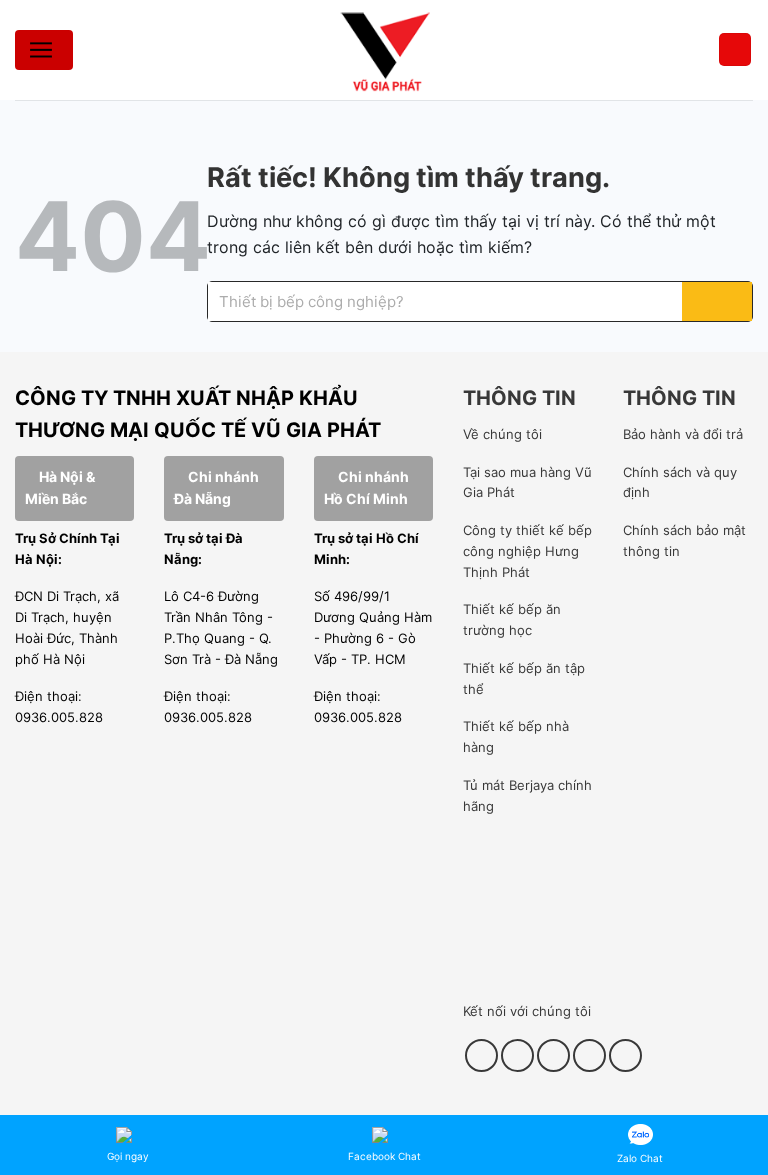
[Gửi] (717, 301)
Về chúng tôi (502, 434)
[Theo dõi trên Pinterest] (553, 1055)
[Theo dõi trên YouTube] (589, 1055)
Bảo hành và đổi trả (683, 434)
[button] (735, 49)
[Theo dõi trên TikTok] (517, 1055)
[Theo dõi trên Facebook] (481, 1055)
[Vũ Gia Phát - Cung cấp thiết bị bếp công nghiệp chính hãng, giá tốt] (384, 50)
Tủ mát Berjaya (508, 785)
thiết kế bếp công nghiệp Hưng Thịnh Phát (527, 551)
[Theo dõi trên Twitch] (625, 1055)
